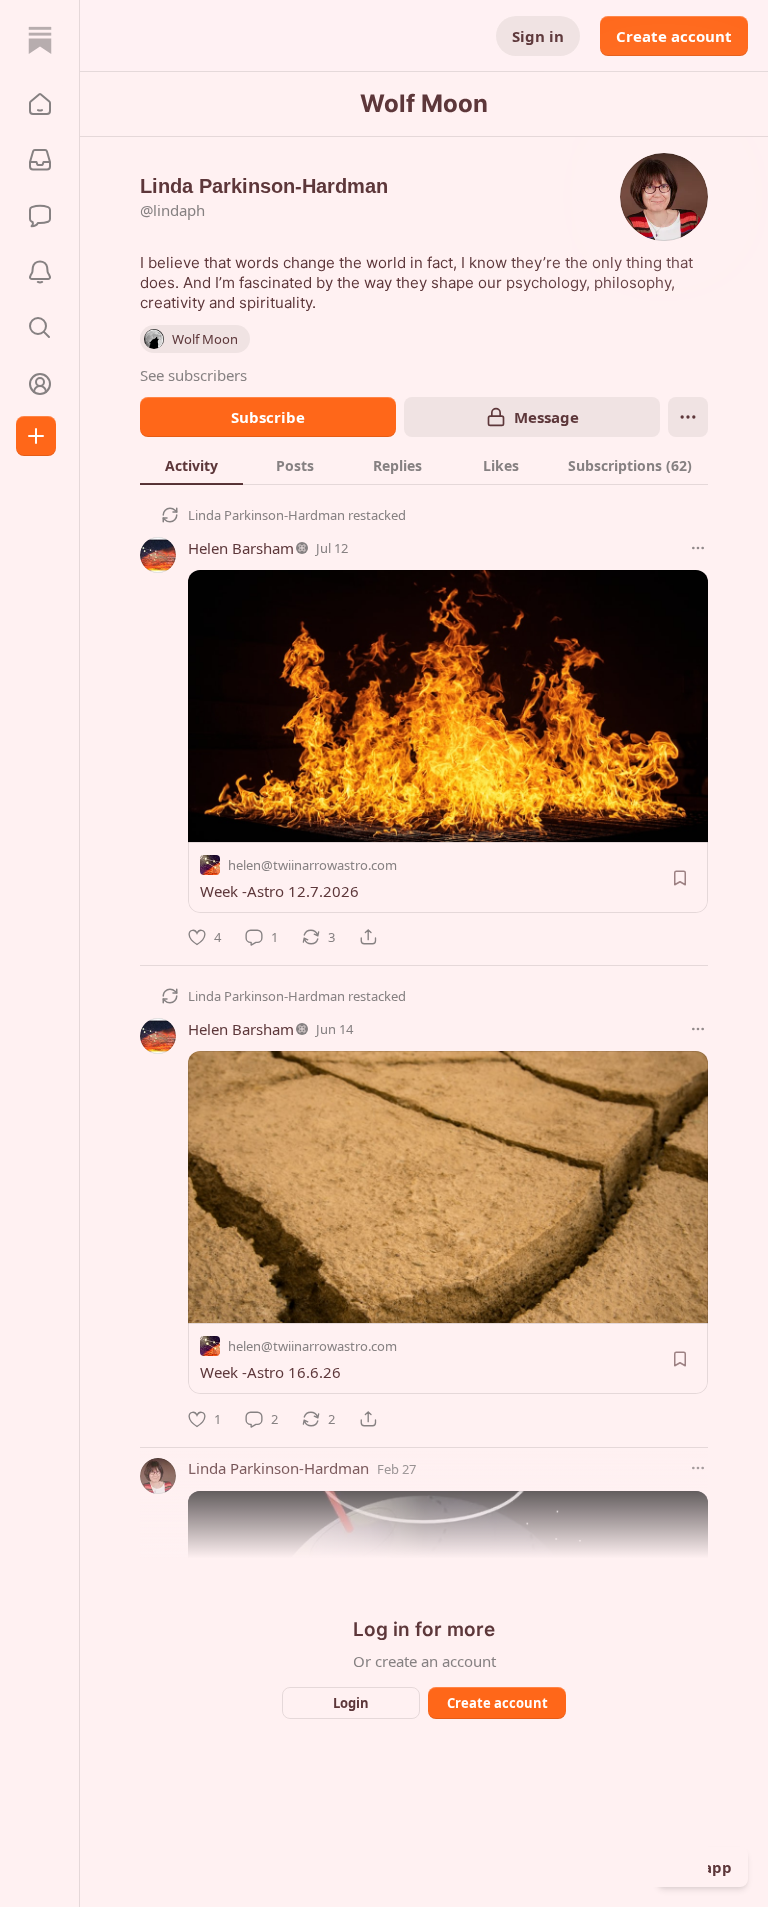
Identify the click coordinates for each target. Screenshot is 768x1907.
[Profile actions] (688, 417)
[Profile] (40, 384)
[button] (40, 104)
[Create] (36, 436)
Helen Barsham (241, 548)
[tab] (191, 465)
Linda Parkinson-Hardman (266, 515)
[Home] (40, 40)
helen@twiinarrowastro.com (312, 865)
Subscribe (268, 417)
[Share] (368, 937)
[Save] (680, 878)
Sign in (538, 36)
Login (351, 1703)
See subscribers (193, 375)
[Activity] (40, 272)
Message (546, 417)
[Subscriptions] (40, 160)
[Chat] (40, 216)
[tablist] (424, 465)
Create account (674, 36)
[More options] (698, 548)
